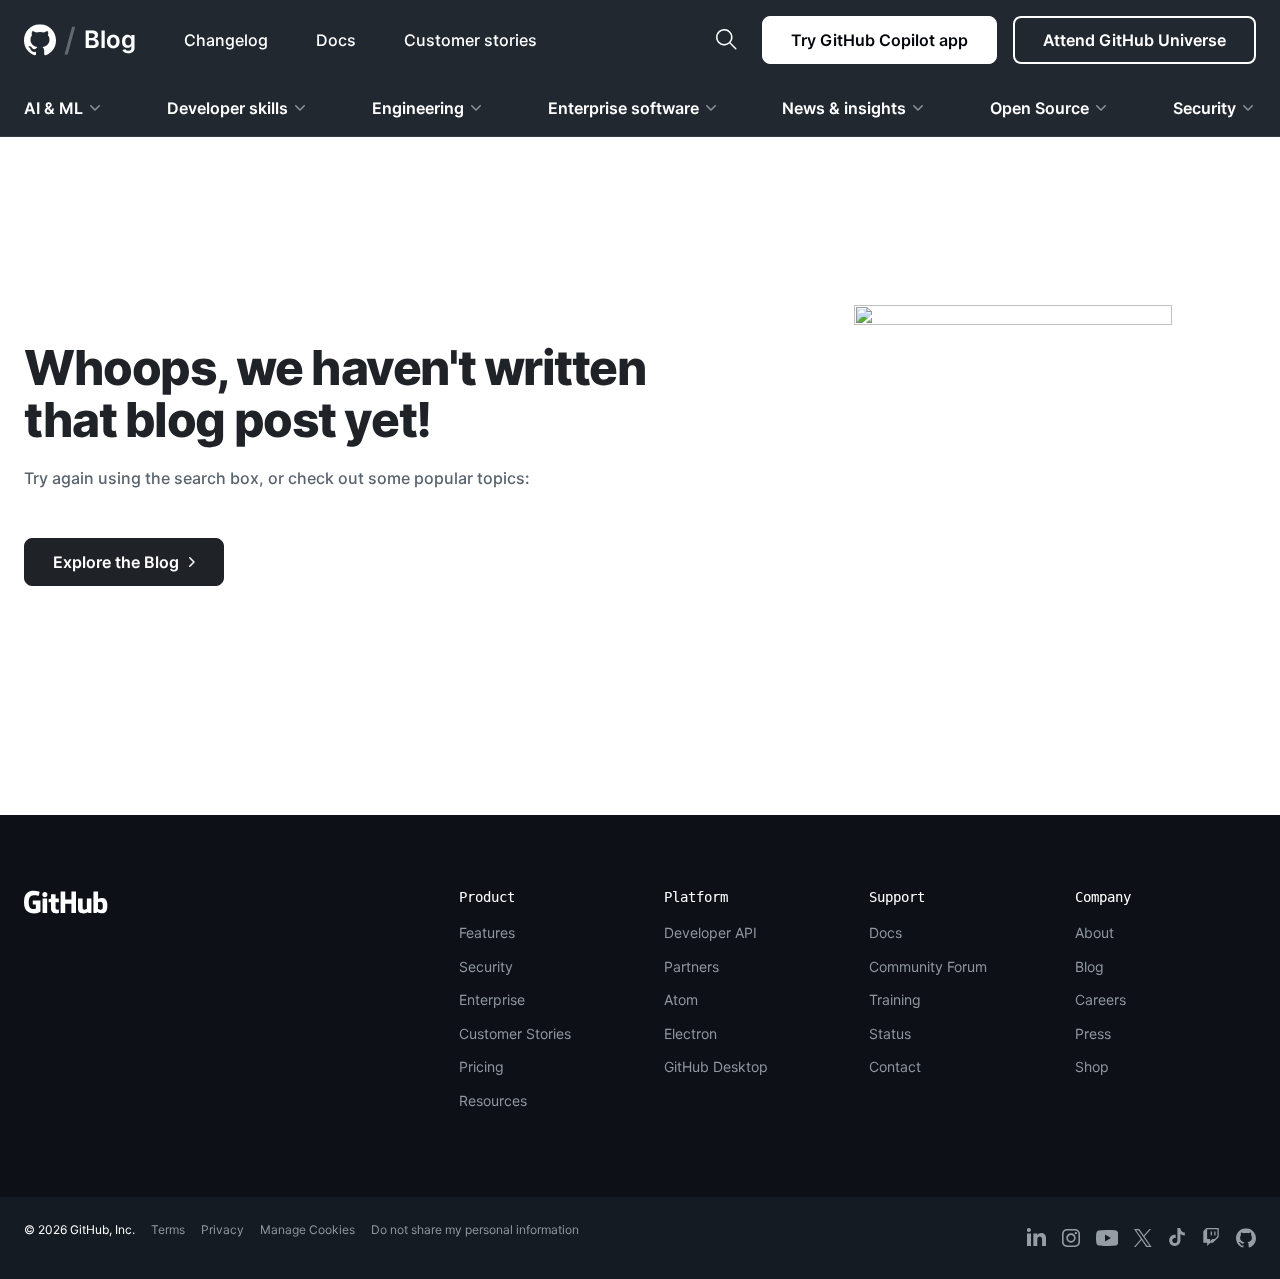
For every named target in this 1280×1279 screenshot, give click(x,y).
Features (487, 932)
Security (486, 966)
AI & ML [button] (53, 108)
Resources (493, 1100)
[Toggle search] (726, 40)
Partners (691, 966)
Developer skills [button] (227, 108)
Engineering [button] (418, 108)
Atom (681, 999)
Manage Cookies (307, 1229)
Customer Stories (515, 1033)
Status (890, 1033)
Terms (168, 1229)
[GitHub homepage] (40, 40)
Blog (110, 39)
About (1094, 932)
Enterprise (492, 999)
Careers (1100, 999)
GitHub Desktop (716, 1066)
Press (1093, 1033)
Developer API (710, 932)
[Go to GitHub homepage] (66, 908)
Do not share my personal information (475, 1229)
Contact (895, 1066)
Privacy (222, 1229)
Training (895, 999)
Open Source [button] (1039, 108)
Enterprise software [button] (623, 108)
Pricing (481, 1066)
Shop (1092, 1066)
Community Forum (928, 966)
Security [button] (1204, 108)
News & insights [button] (844, 108)
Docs (885, 932)
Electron (690, 1033)
